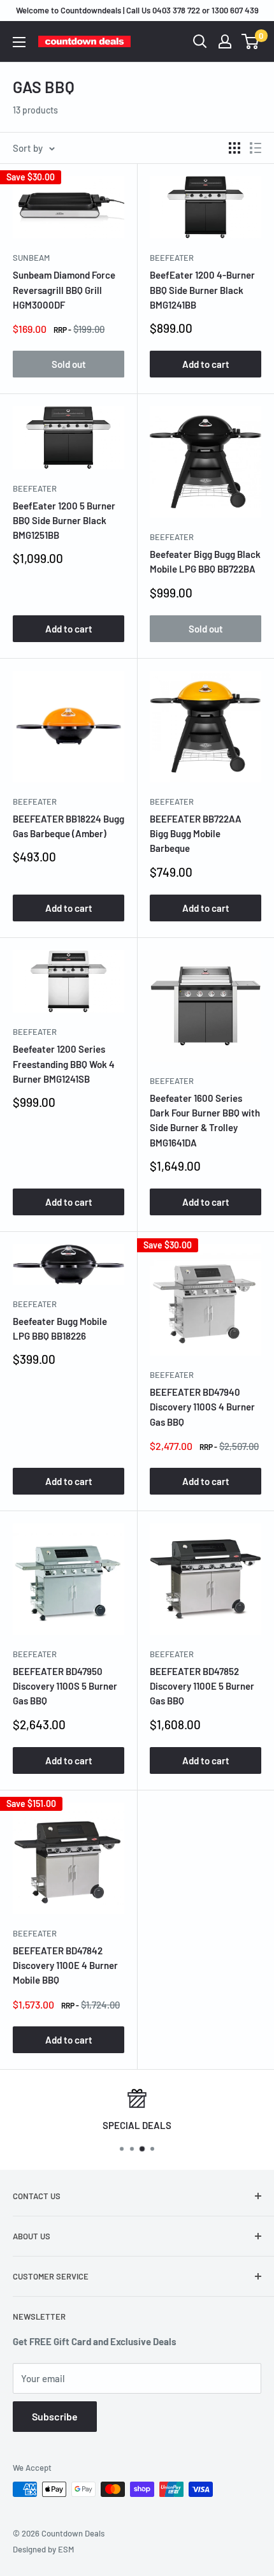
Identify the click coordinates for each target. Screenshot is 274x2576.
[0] (251, 41)
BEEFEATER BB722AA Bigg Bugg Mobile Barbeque (196, 834)
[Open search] (200, 41)
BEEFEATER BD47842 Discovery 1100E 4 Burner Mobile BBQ (65, 1965)
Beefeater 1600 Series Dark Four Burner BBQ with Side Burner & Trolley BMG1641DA (205, 1120)
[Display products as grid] (234, 148)
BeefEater (172, 258)
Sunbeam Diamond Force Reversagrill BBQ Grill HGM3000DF (64, 290)
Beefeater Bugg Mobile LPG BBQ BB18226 (60, 1328)
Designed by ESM (43, 2549)
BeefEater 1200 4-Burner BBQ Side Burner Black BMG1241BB (202, 290)
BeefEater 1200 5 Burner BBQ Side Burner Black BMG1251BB (64, 521)
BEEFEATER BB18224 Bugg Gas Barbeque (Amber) (68, 826)
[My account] (225, 41)
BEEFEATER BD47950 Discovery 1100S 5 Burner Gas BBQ (65, 1686)
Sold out (69, 364)
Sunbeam (31, 258)
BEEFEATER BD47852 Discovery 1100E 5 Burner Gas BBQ (202, 1686)
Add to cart (206, 364)
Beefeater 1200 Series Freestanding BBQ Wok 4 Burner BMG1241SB (64, 1064)
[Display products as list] (256, 148)
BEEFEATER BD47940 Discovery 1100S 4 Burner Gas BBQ (202, 1407)
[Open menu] (19, 42)
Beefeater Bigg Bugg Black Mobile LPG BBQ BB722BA (205, 561)
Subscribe (55, 2416)
